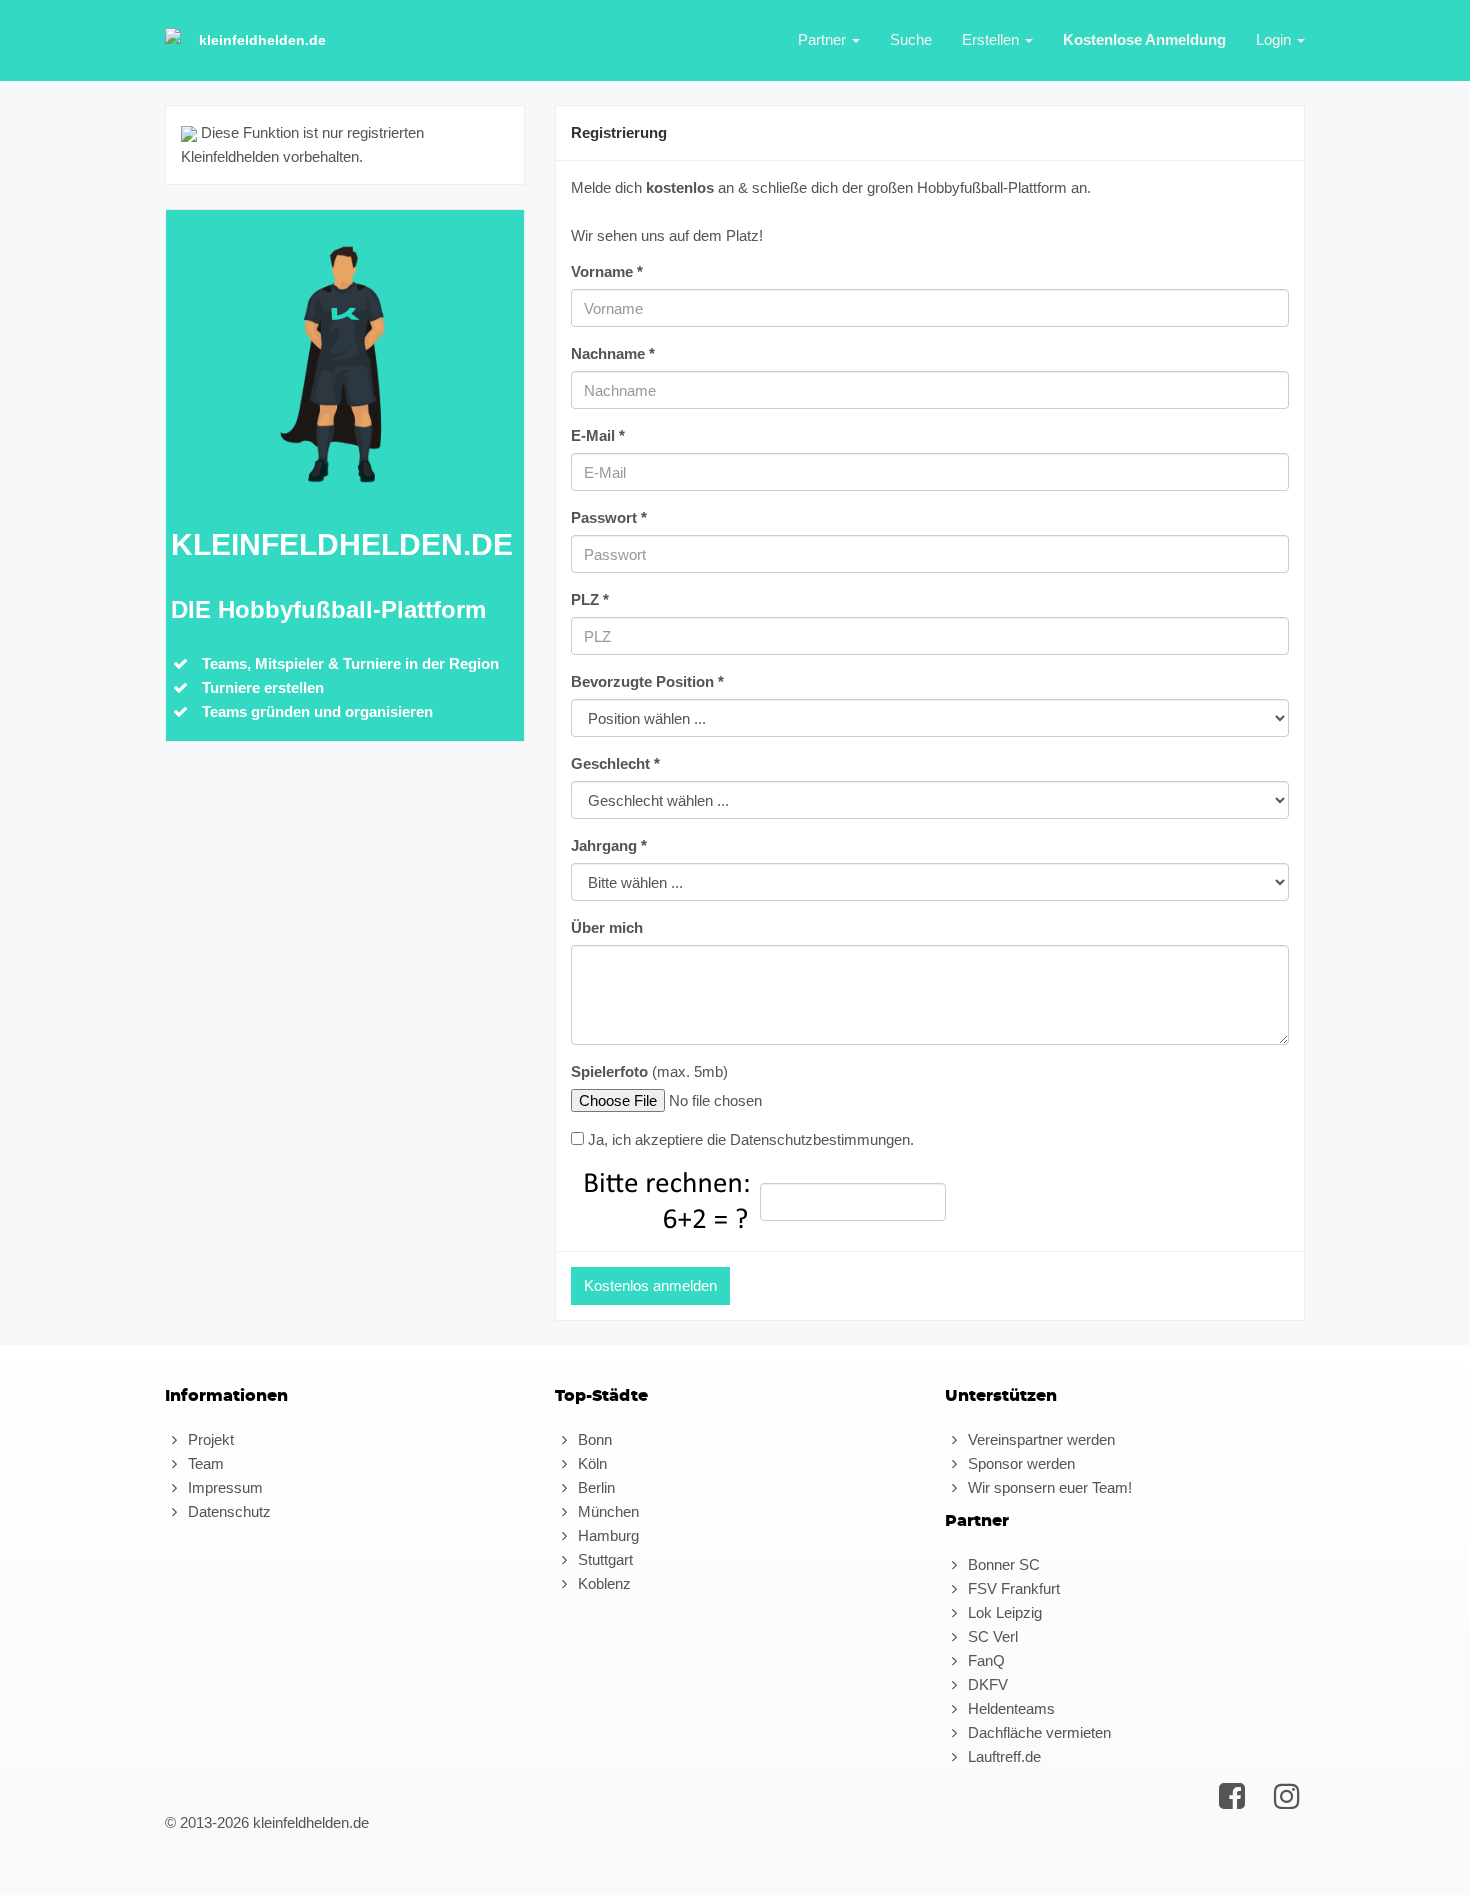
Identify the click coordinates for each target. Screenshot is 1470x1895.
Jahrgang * (609, 845)
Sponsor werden (1019, 1463)
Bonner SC (1002, 1564)
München (606, 1511)
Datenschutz (227, 1511)
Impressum (223, 1487)
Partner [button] (824, 39)
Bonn (593, 1439)
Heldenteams (1009, 1708)
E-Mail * (598, 435)
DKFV (986, 1684)
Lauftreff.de (1002, 1756)
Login (1275, 39)
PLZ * (590, 599)
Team (204, 1463)
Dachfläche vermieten (1037, 1732)
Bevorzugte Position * (647, 681)
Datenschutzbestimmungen (820, 1139)
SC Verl (991, 1636)
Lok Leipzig (1003, 1612)
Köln (590, 1463)
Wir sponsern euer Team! (1048, 1487)
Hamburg (606, 1535)
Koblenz (602, 1583)
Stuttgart (603, 1559)
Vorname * (607, 271)
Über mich (607, 927)
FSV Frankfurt (1012, 1588)
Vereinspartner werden (1039, 1439)
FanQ (984, 1660)
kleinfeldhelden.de (262, 40)
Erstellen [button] (992, 39)
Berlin (594, 1487)
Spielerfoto (609, 1071)
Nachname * (613, 353)
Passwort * (609, 517)
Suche (911, 39)
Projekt (209, 1439)
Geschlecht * (615, 763)
